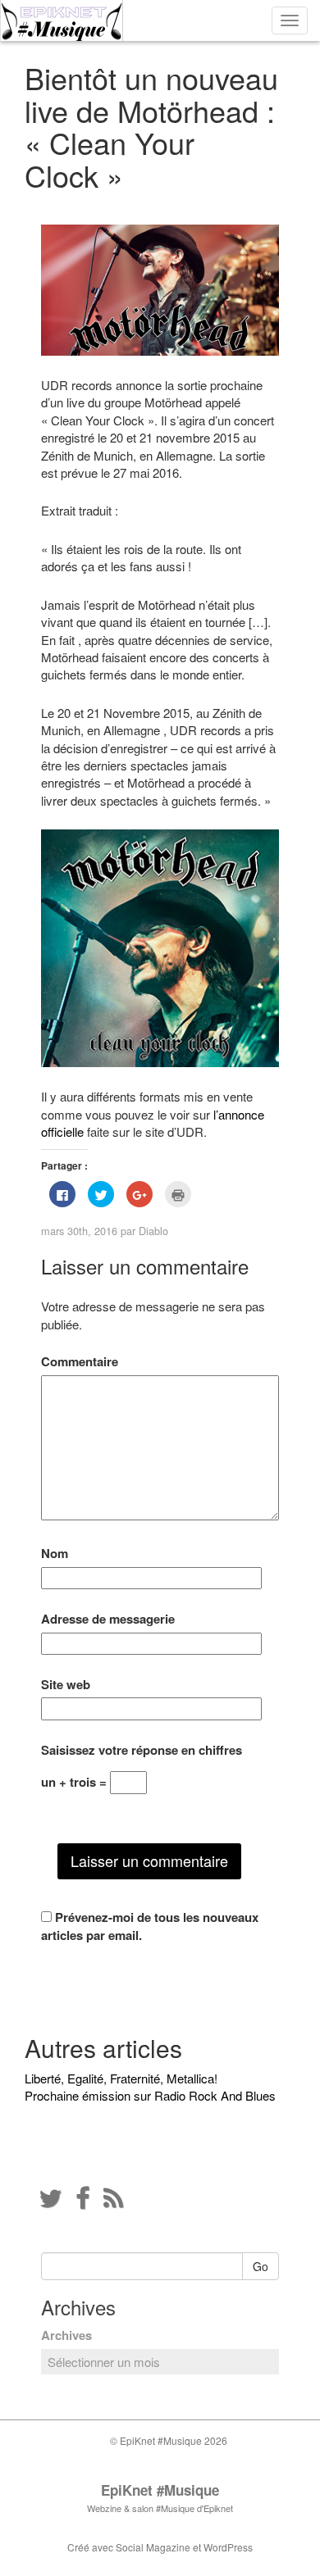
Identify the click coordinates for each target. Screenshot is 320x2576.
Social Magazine (153, 2547)
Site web (66, 1685)
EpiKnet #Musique (160, 2490)
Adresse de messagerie (108, 1619)
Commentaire (80, 1362)
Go (261, 2266)
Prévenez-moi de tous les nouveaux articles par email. (150, 1926)
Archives (66, 2335)
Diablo (153, 1231)
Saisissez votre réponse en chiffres (142, 1750)
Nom (55, 1554)
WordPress (228, 2547)
